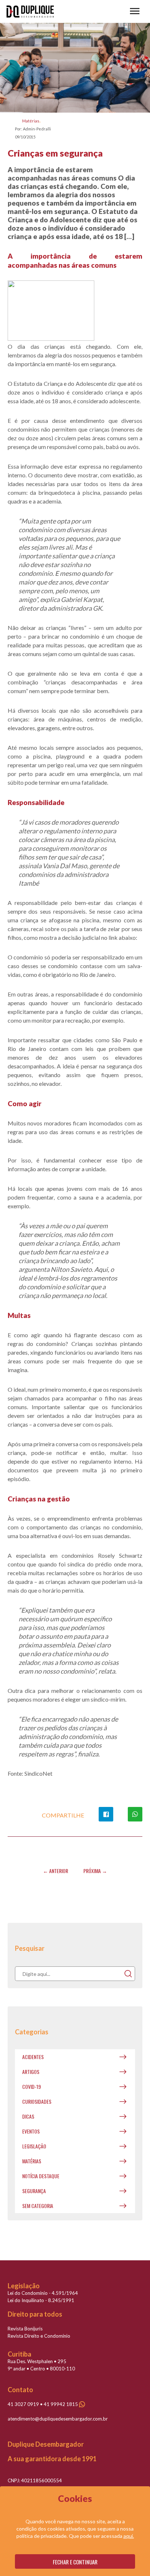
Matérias (31, 121)
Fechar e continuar (75, 2562)
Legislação (34, 2146)
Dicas (28, 2116)
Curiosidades (37, 2101)
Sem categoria (38, 2206)
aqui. (129, 2536)
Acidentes (33, 2057)
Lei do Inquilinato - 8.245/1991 (41, 2300)
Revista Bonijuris (25, 2329)
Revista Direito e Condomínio (39, 2336)
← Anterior (56, 1871)
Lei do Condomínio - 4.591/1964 (43, 2293)
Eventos (31, 2131)
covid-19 (31, 2086)
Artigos (31, 2072)
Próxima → (95, 1871)
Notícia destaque (41, 2176)
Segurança (34, 2191)
